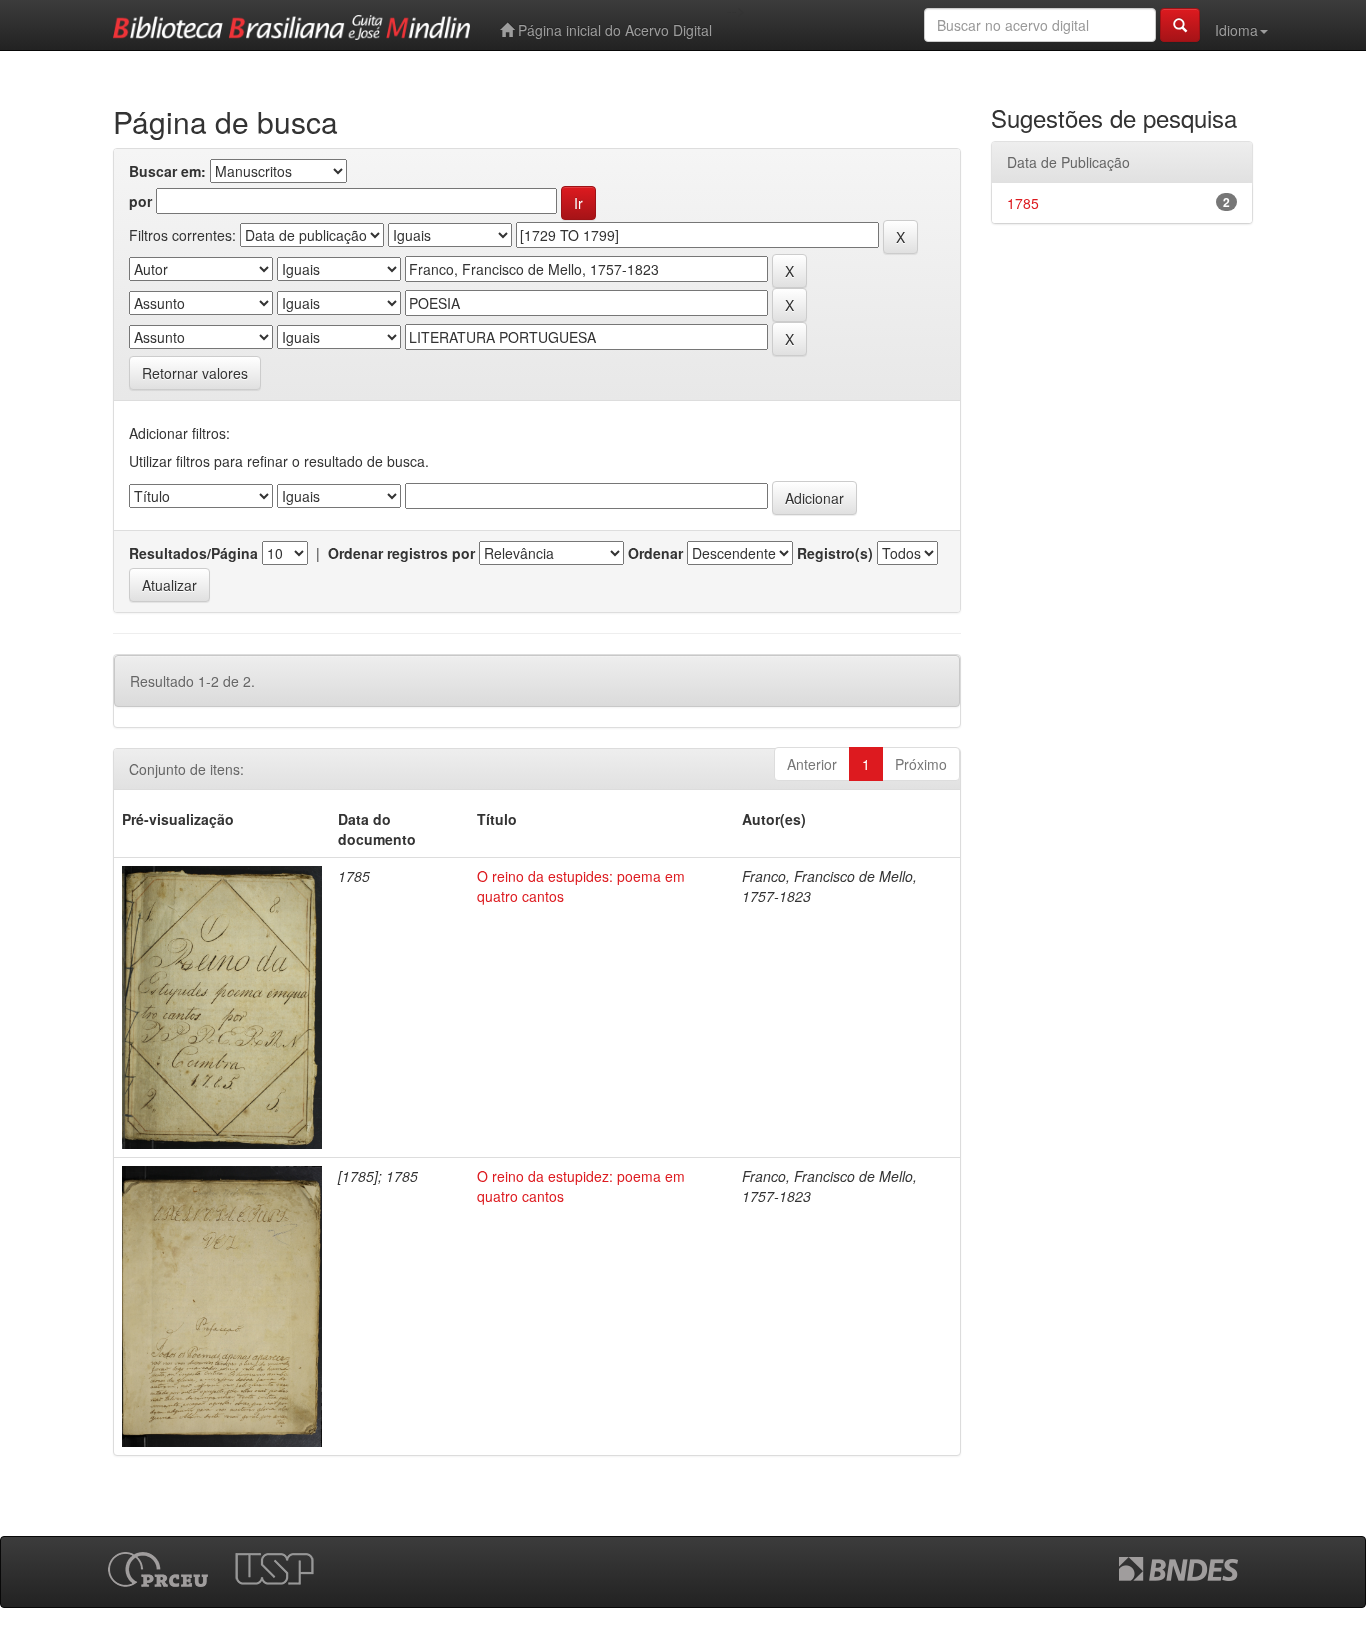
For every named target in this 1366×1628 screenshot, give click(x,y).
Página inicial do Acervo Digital (613, 30)
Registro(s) (835, 553)
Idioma (1236, 30)
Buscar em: (167, 171)
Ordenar (655, 553)
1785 (1023, 203)
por (140, 201)
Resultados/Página (193, 553)
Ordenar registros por (401, 553)
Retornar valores (195, 373)
